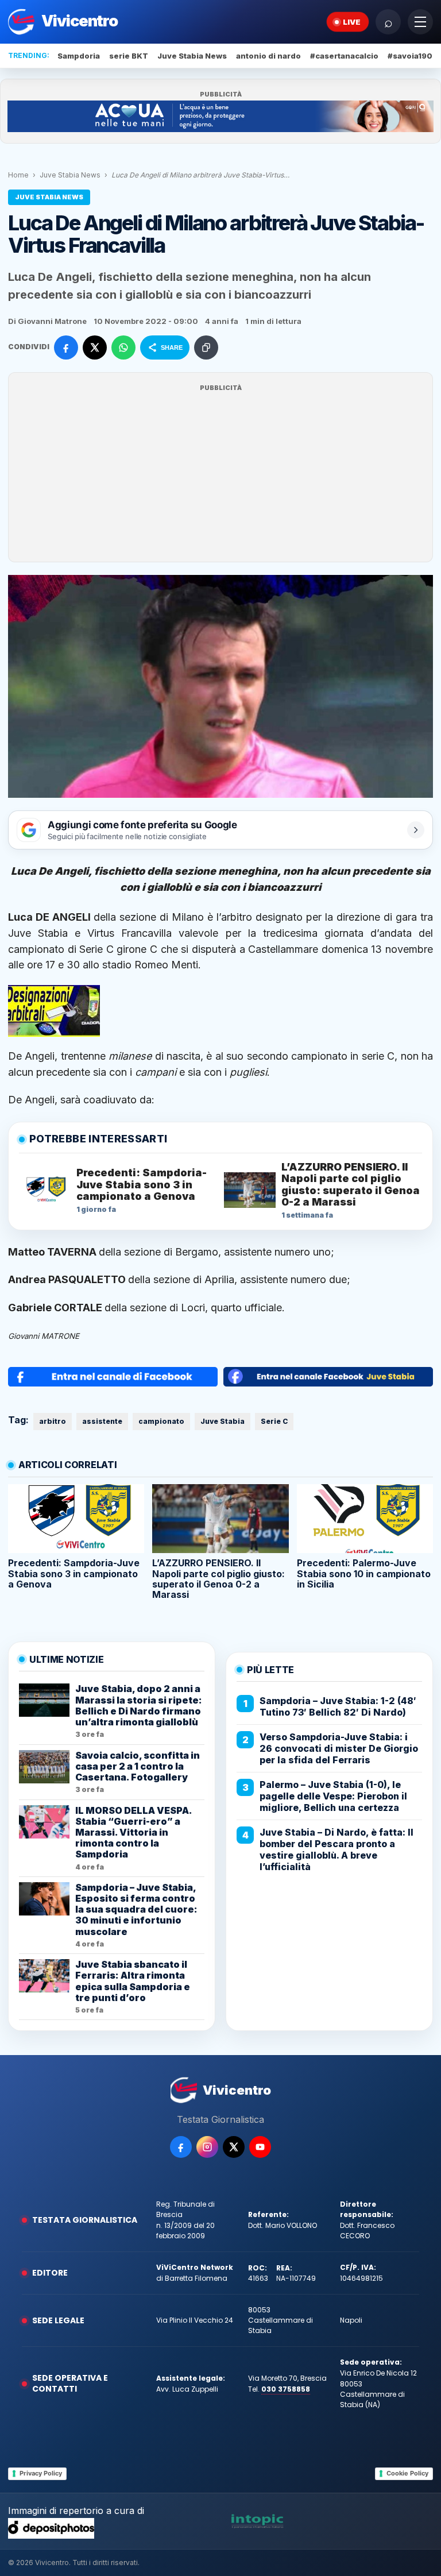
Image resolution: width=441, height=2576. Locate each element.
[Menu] (420, 22)
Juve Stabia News (192, 56)
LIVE (352, 22)
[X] (234, 2147)
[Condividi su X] (95, 347)
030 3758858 (286, 2389)
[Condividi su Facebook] (66, 347)
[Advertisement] (220, 474)
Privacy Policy (41, 2473)
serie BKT (129, 56)
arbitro (53, 1421)
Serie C (274, 1421)
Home (18, 175)
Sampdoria (79, 56)
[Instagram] (207, 2147)
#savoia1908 (413, 56)
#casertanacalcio (344, 56)
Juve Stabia (38, 933)
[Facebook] (181, 2147)
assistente (102, 1421)
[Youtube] (260, 2147)
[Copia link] (206, 347)
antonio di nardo (268, 56)
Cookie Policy (407, 2473)
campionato (161, 1421)
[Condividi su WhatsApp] (123, 347)
